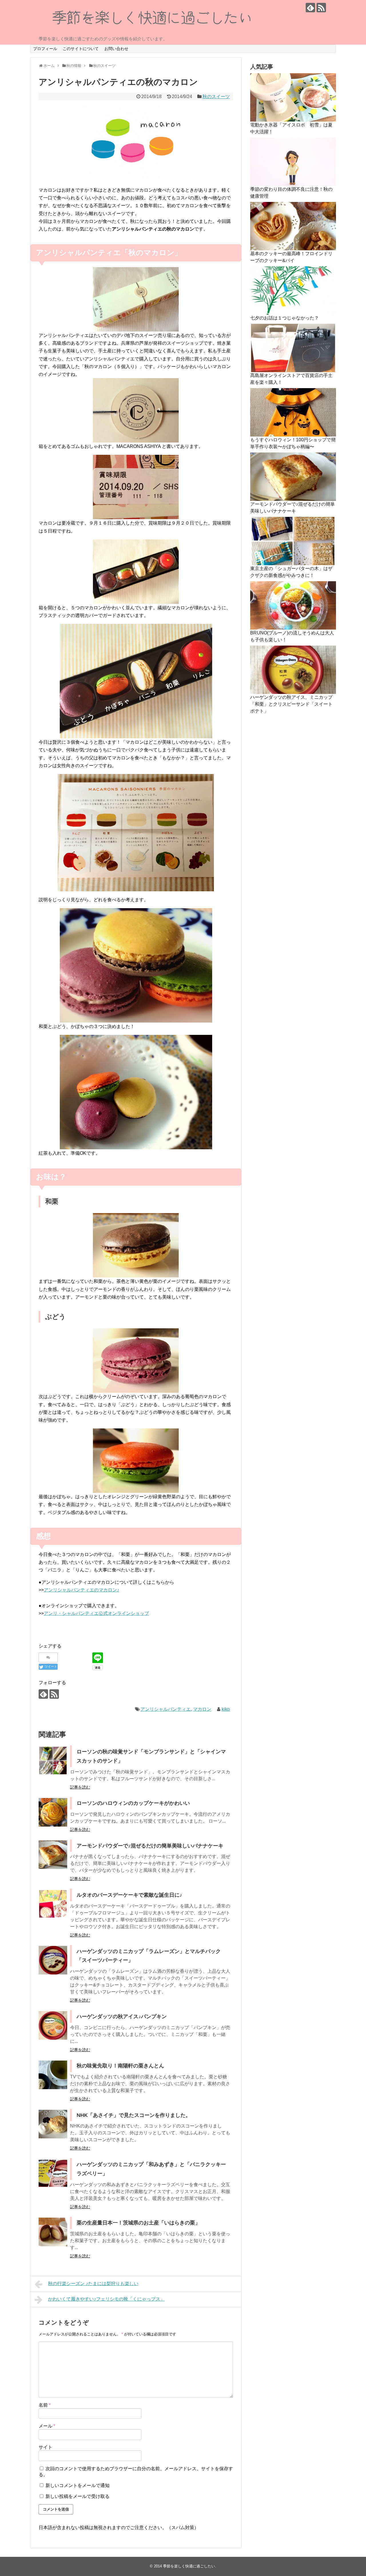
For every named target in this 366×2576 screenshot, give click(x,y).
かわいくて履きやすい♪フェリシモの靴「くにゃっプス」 (106, 2299)
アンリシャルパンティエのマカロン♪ (81, 1590)
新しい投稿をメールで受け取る (77, 2496)
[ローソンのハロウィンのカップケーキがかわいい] (53, 1812)
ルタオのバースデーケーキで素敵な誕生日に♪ (129, 1895)
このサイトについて (81, 49)
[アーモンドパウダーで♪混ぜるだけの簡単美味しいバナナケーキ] (53, 1855)
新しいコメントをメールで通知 (77, 2485)
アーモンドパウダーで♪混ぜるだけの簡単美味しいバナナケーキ (150, 1846)
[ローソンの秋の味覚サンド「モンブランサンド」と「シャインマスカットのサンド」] (53, 1761)
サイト (45, 2447)
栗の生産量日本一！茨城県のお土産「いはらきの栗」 (138, 2223)
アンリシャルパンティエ (166, 1709)
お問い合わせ (116, 49)
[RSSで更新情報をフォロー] (321, 8)
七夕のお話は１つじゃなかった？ (285, 318)
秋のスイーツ (216, 97)
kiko (226, 1709)
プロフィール (45, 49)
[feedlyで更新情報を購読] (310, 8)
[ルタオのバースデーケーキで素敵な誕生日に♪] (53, 1904)
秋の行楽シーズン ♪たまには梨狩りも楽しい (93, 2284)
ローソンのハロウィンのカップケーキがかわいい (133, 1803)
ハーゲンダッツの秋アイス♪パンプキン (122, 2017)
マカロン (202, 1709)
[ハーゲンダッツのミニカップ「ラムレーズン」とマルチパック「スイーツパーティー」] (53, 1960)
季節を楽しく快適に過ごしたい (189, 2566)
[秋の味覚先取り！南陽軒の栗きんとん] (53, 2075)
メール (47, 2426)
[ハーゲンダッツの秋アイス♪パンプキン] (53, 2025)
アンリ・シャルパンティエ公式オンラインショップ (96, 1613)
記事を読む (80, 1787)
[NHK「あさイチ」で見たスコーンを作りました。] (53, 2124)
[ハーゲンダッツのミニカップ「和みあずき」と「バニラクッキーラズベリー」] (53, 2173)
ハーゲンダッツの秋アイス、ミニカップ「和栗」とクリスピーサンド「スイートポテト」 (291, 704)
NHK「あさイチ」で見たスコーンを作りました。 (134, 2115)
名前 (45, 2405)
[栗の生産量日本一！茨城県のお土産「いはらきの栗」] (53, 2232)
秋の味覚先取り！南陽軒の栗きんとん (120, 2066)
